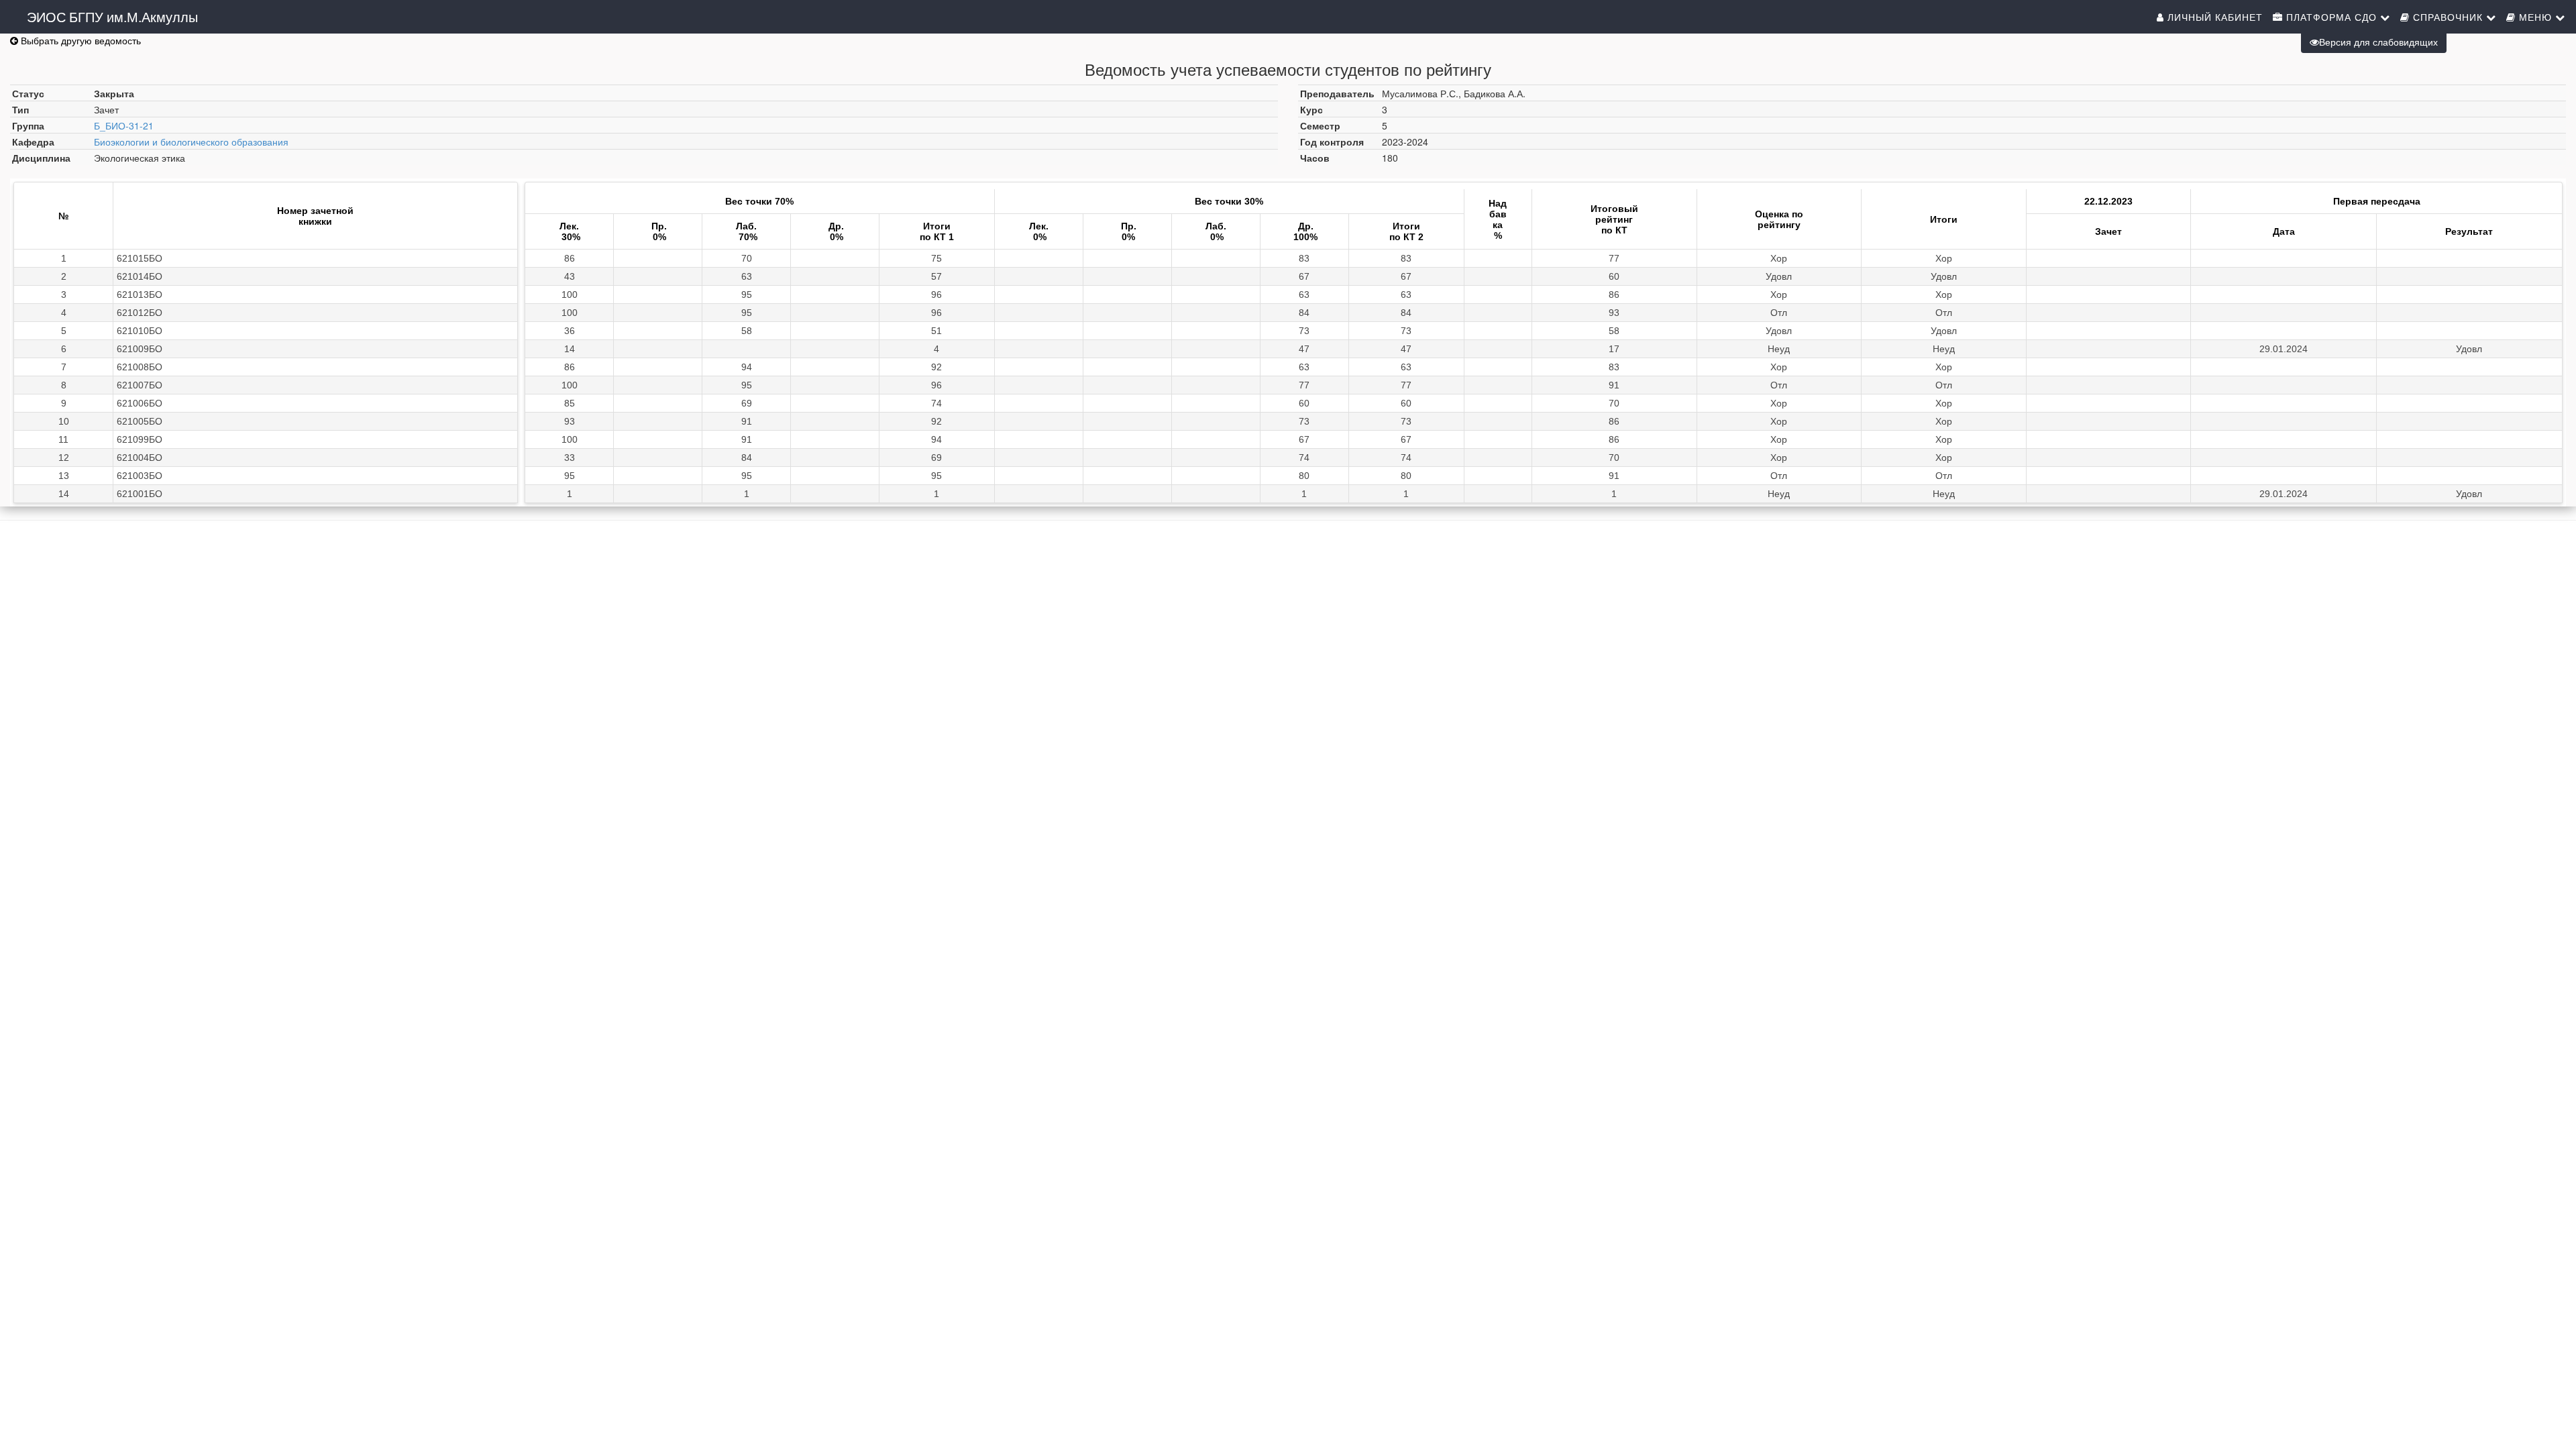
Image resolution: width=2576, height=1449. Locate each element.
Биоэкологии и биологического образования (191, 142)
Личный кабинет (2213, 17)
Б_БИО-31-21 (124, 125)
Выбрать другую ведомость (79, 40)
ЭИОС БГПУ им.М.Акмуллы (112, 16)
